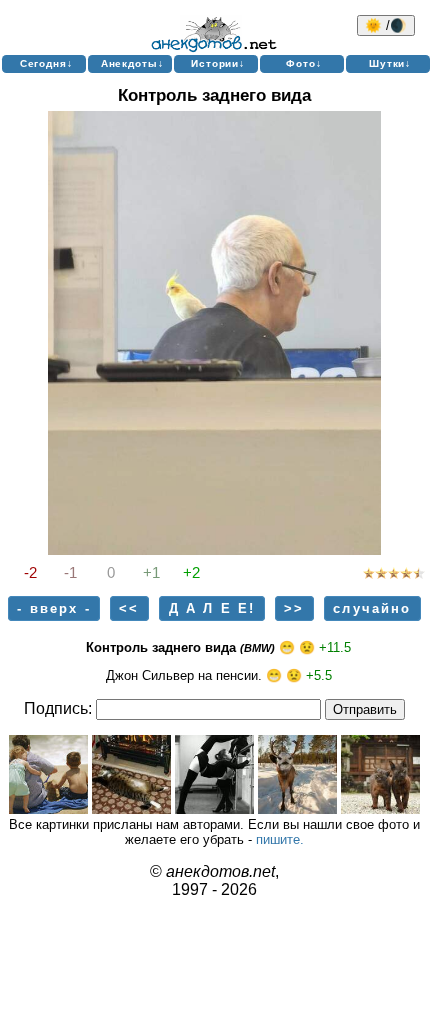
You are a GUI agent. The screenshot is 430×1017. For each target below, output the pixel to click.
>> (294, 608)
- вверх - (53, 608)
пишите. (280, 839)
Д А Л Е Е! (212, 608)
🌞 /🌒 (386, 25)
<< (129, 608)
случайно (372, 608)
